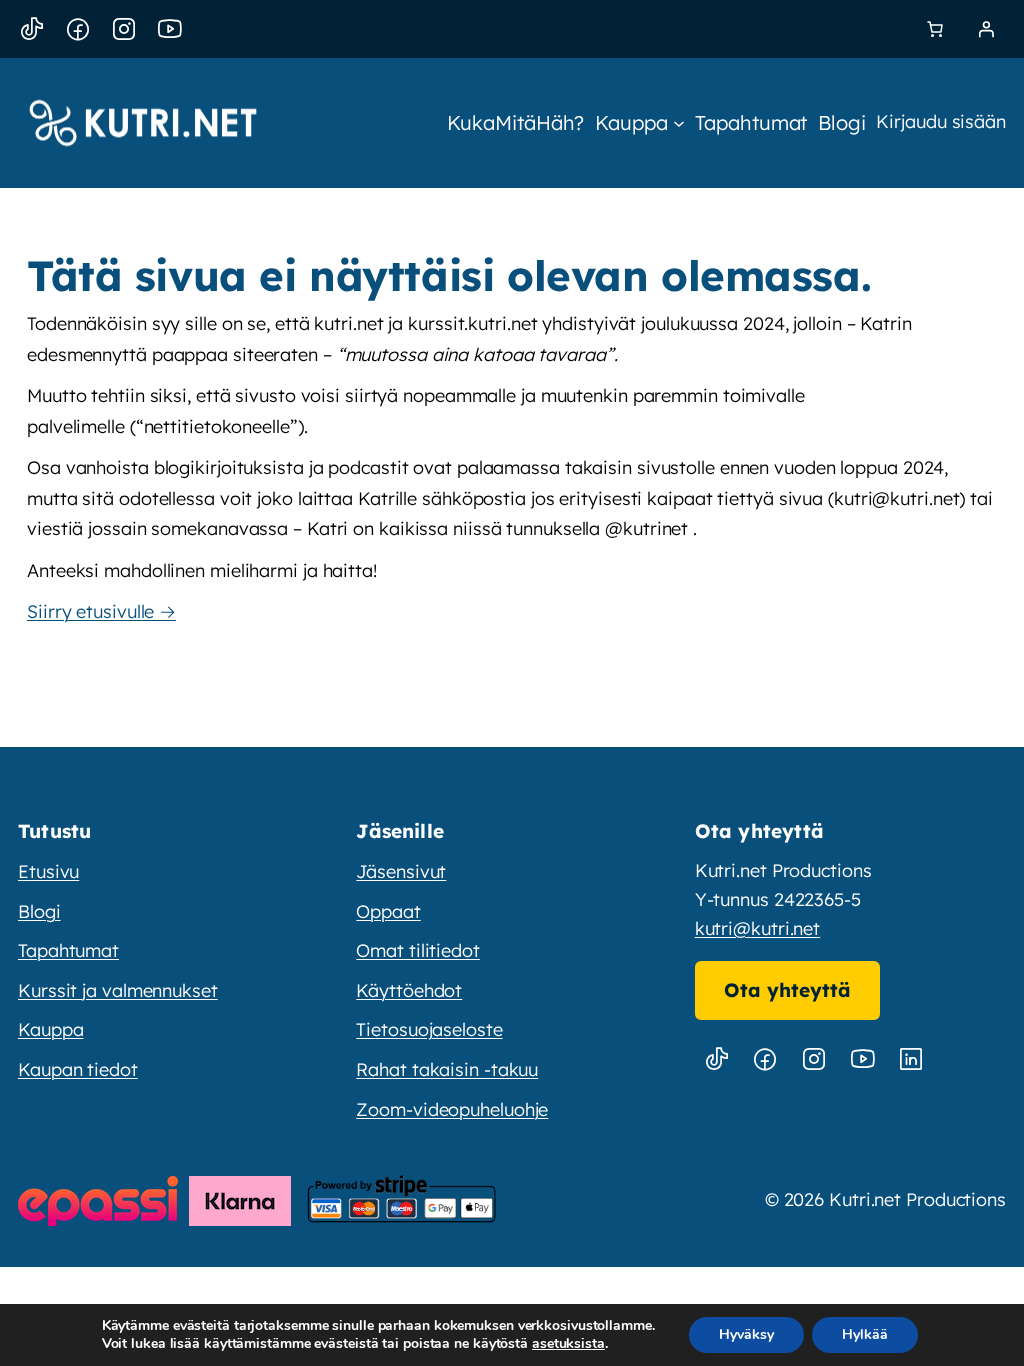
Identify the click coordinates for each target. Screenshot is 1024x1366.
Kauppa (50, 1029)
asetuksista (568, 1344)
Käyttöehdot (409, 990)
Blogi (39, 911)
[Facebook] (78, 29)
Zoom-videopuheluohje (452, 1109)
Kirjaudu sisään (941, 121)
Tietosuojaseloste (429, 1029)
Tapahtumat (68, 950)
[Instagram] (124, 29)
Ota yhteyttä (787, 990)
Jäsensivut (401, 871)
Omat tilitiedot (418, 950)
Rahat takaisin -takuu (447, 1069)
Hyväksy (746, 1334)
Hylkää (865, 1334)
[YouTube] (169, 29)
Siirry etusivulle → (101, 611)
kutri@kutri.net (758, 928)
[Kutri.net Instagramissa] (814, 1060)
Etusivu (48, 871)
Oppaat (388, 911)
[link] (935, 29)
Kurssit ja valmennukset (118, 990)
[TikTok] (32, 29)
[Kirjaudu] (986, 29)
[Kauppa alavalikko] (679, 123)
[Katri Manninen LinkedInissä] (911, 1060)
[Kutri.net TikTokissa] (717, 1060)
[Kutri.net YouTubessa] (862, 1060)
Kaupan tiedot (78, 1069)
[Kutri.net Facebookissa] (765, 1060)
